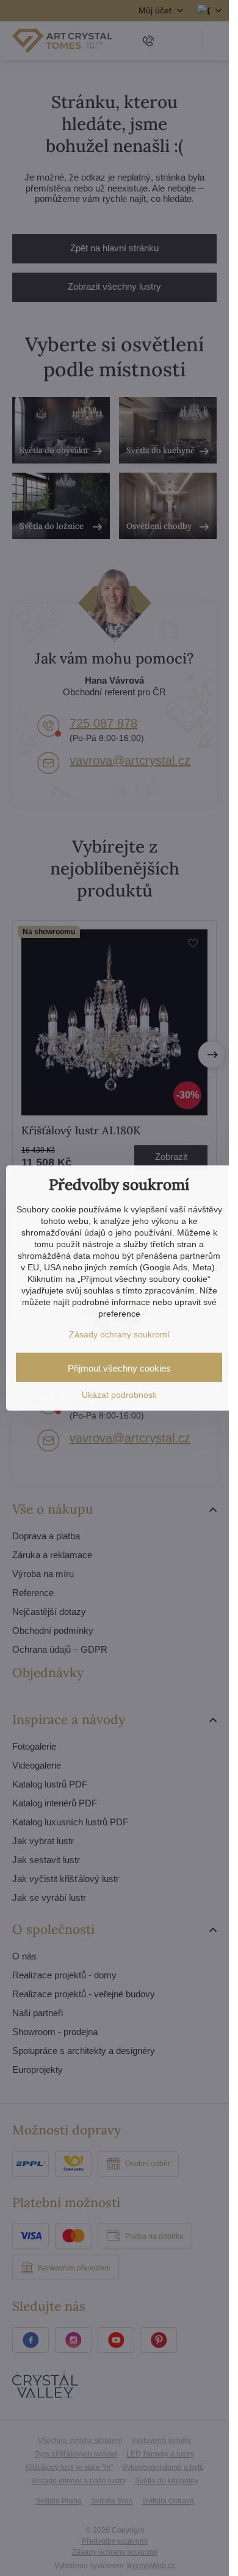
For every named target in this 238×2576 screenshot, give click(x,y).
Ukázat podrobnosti (119, 1395)
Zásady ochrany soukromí (119, 1334)
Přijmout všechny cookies (119, 1368)
